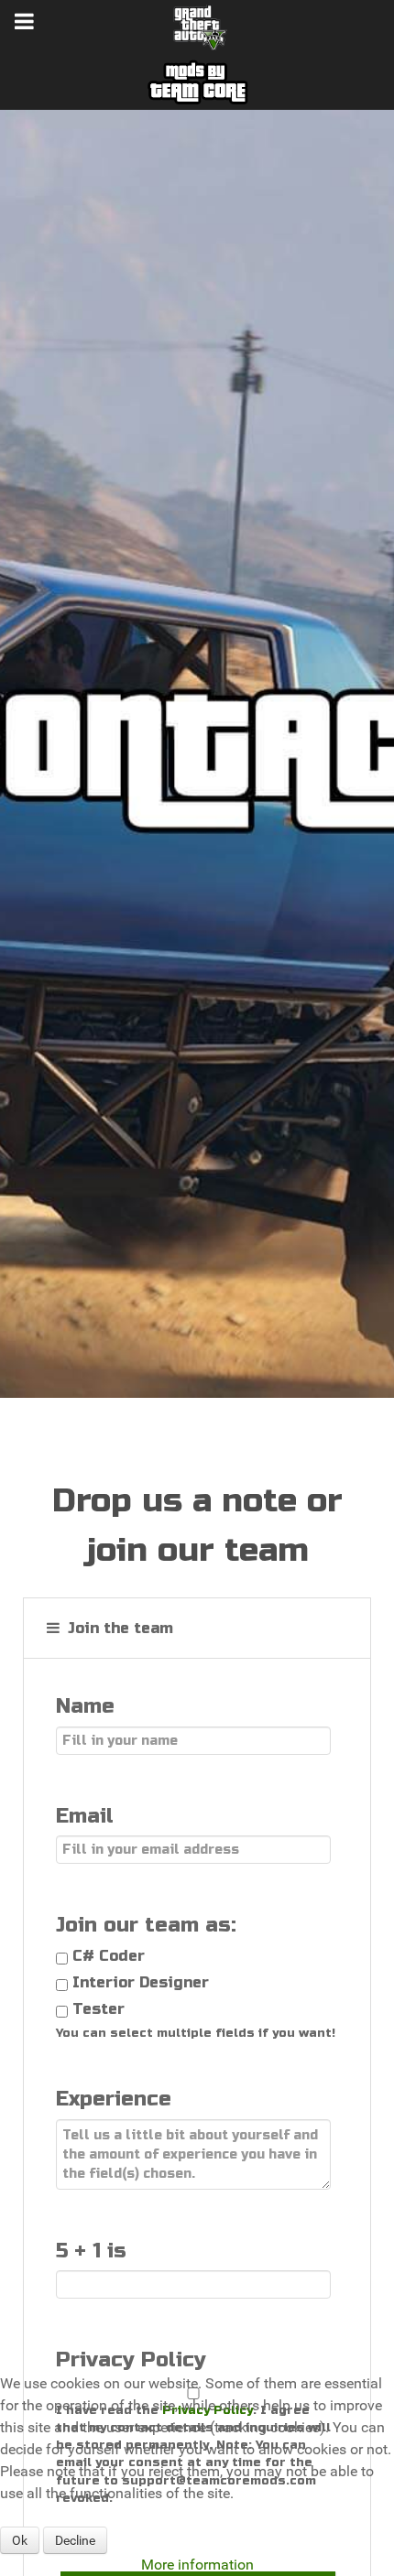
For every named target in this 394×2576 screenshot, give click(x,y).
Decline (75, 2540)
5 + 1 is (91, 2251)
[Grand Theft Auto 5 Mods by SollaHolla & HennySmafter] (197, 26)
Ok (20, 2540)
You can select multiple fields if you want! (196, 2033)
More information (197, 2565)
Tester (98, 2009)
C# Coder (109, 1956)
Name (85, 1706)
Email (85, 1816)
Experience (114, 2099)
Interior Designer (141, 1982)
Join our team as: (146, 1925)
